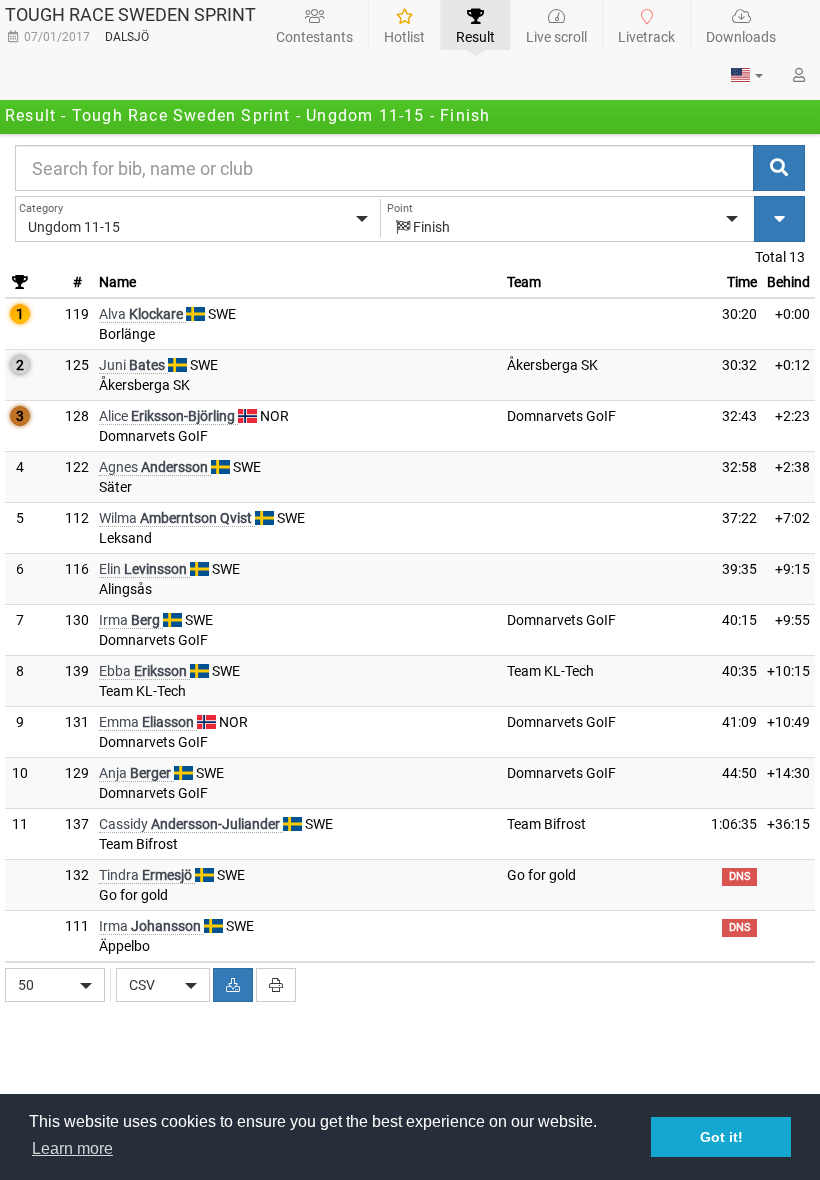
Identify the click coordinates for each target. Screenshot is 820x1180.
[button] (747, 75)
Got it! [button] (721, 1137)
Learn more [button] (72, 1148)
